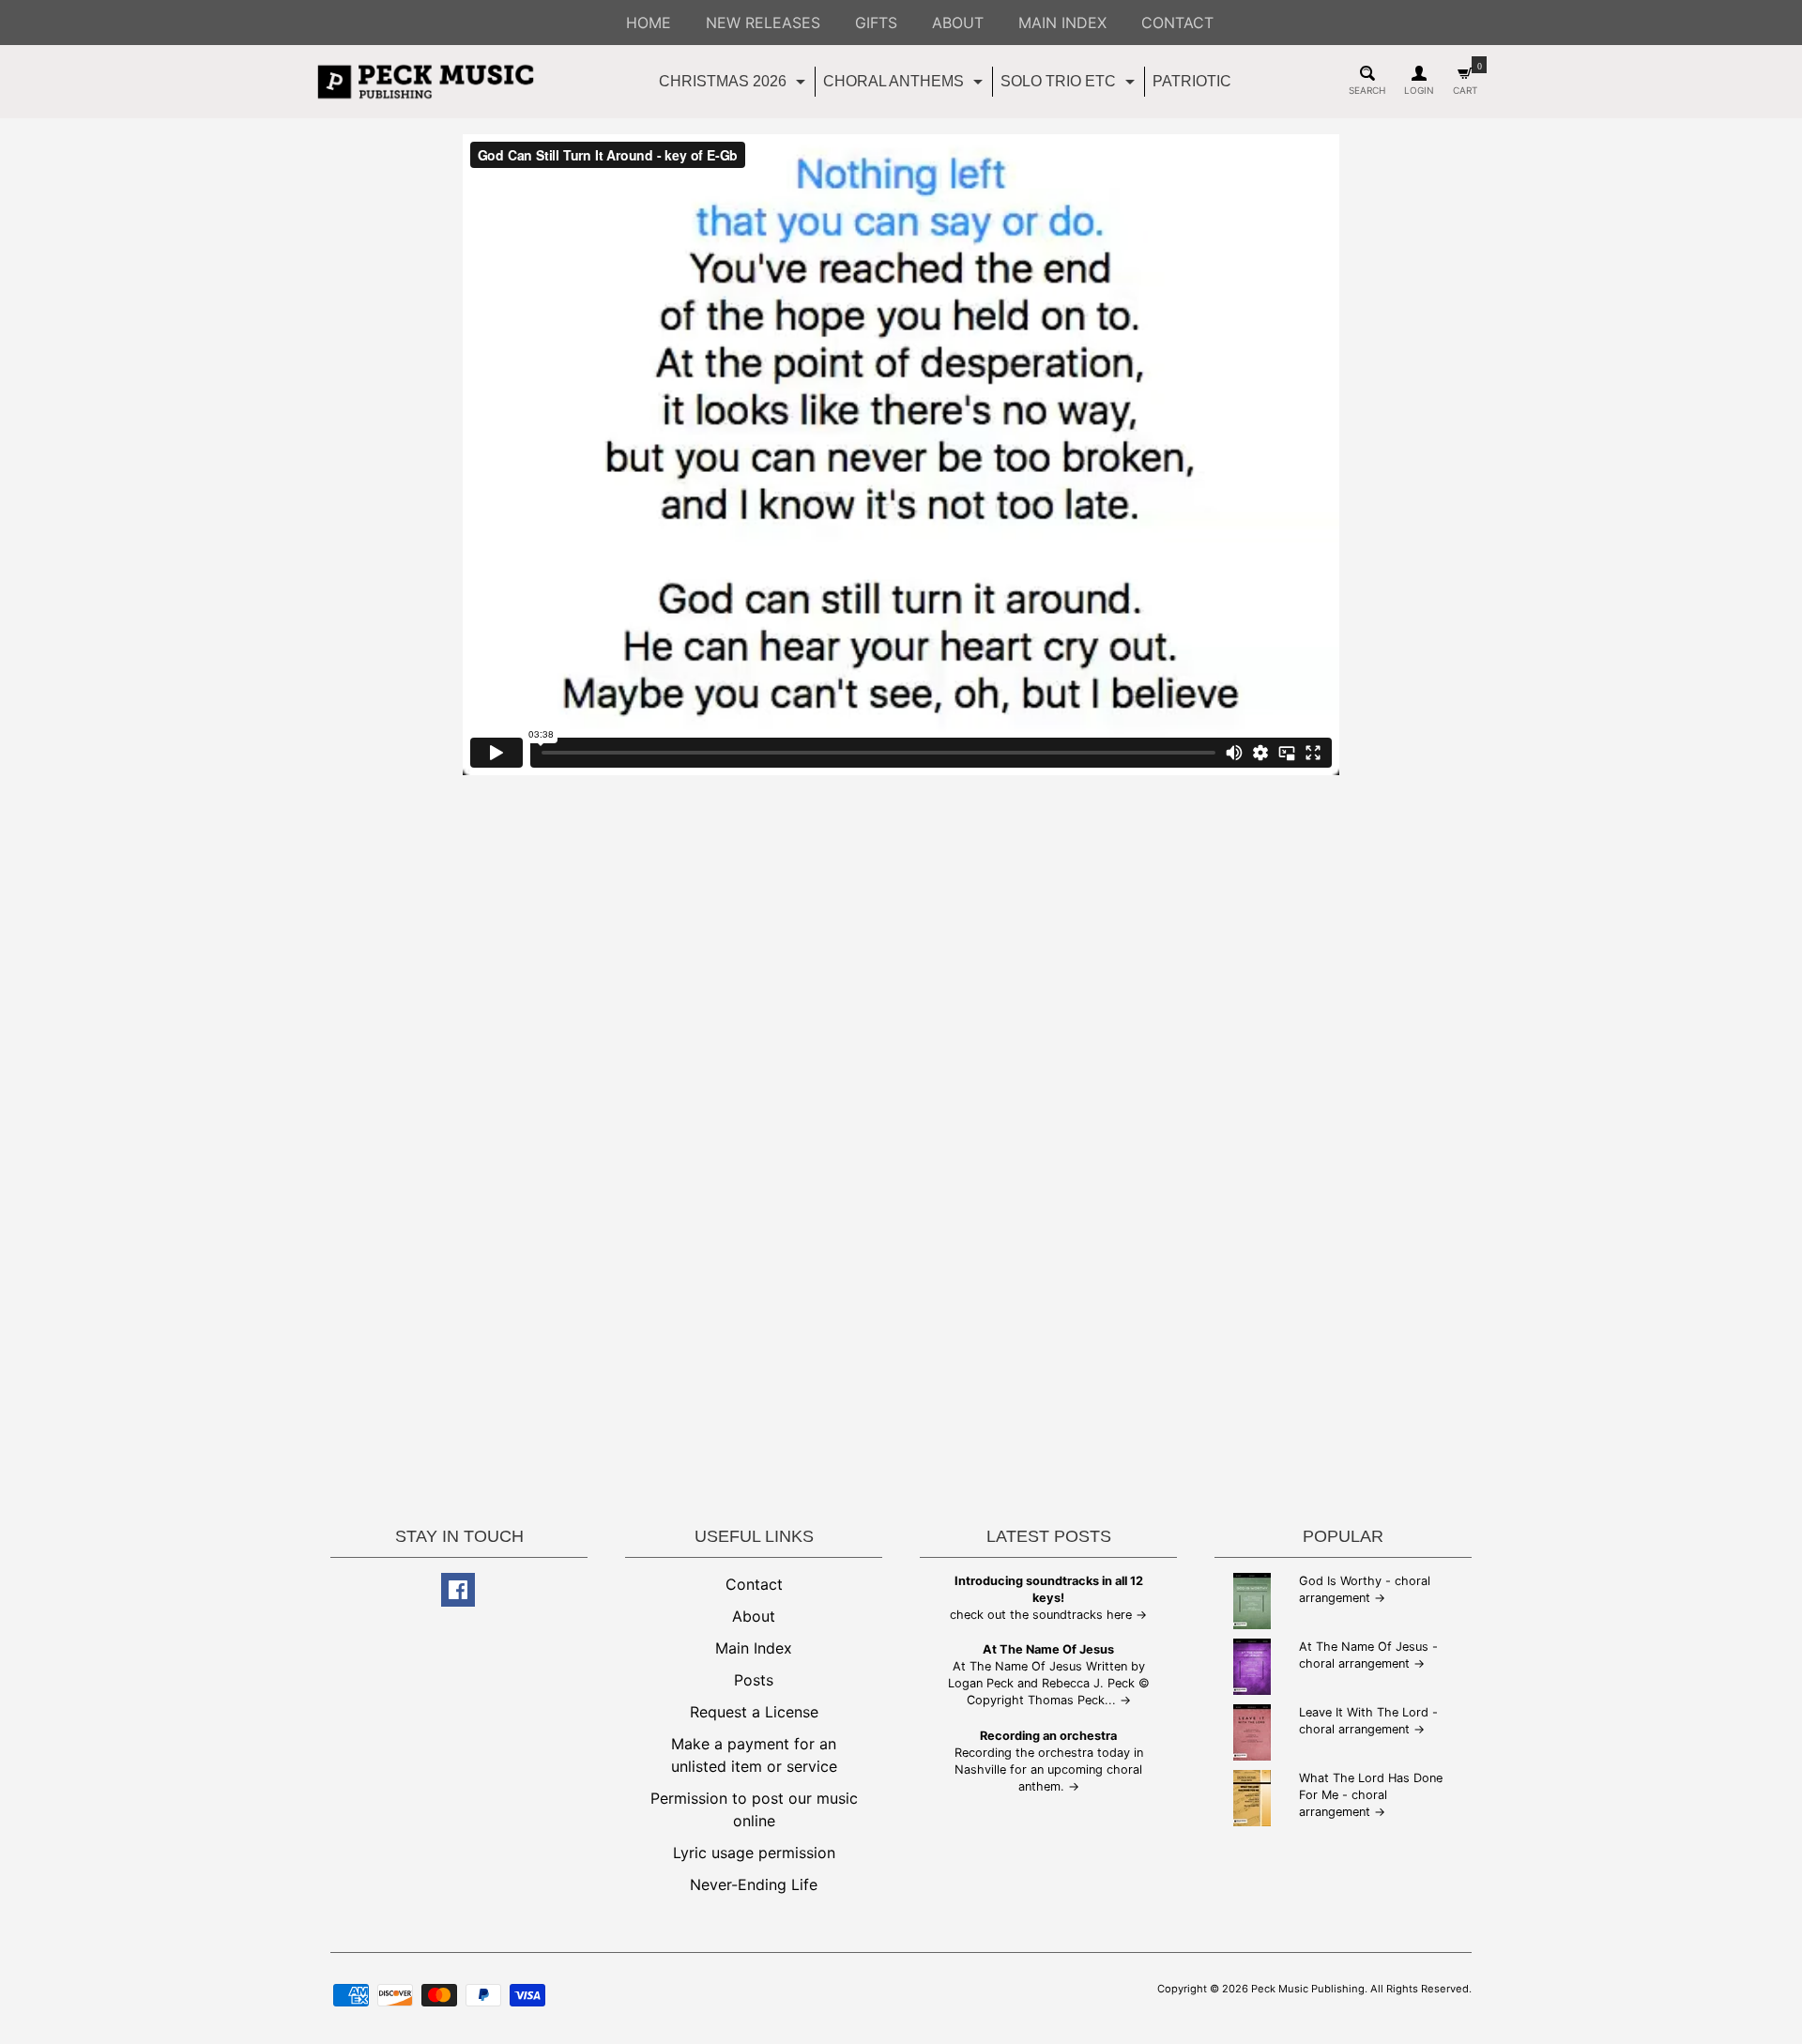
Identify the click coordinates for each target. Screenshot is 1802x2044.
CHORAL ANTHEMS (905, 85)
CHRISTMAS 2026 (734, 85)
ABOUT (958, 23)
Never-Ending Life (754, 1884)
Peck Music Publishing (1308, 1989)
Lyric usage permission (754, 1853)
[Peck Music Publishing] (426, 82)
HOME (649, 23)
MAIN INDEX (1062, 23)
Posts (754, 1680)
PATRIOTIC (1192, 81)
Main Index (754, 1648)
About (754, 1616)
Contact (754, 1584)
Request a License (754, 1712)
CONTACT (1177, 23)
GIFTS (876, 23)
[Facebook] (458, 1590)
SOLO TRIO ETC (1070, 85)
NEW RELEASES (763, 23)
